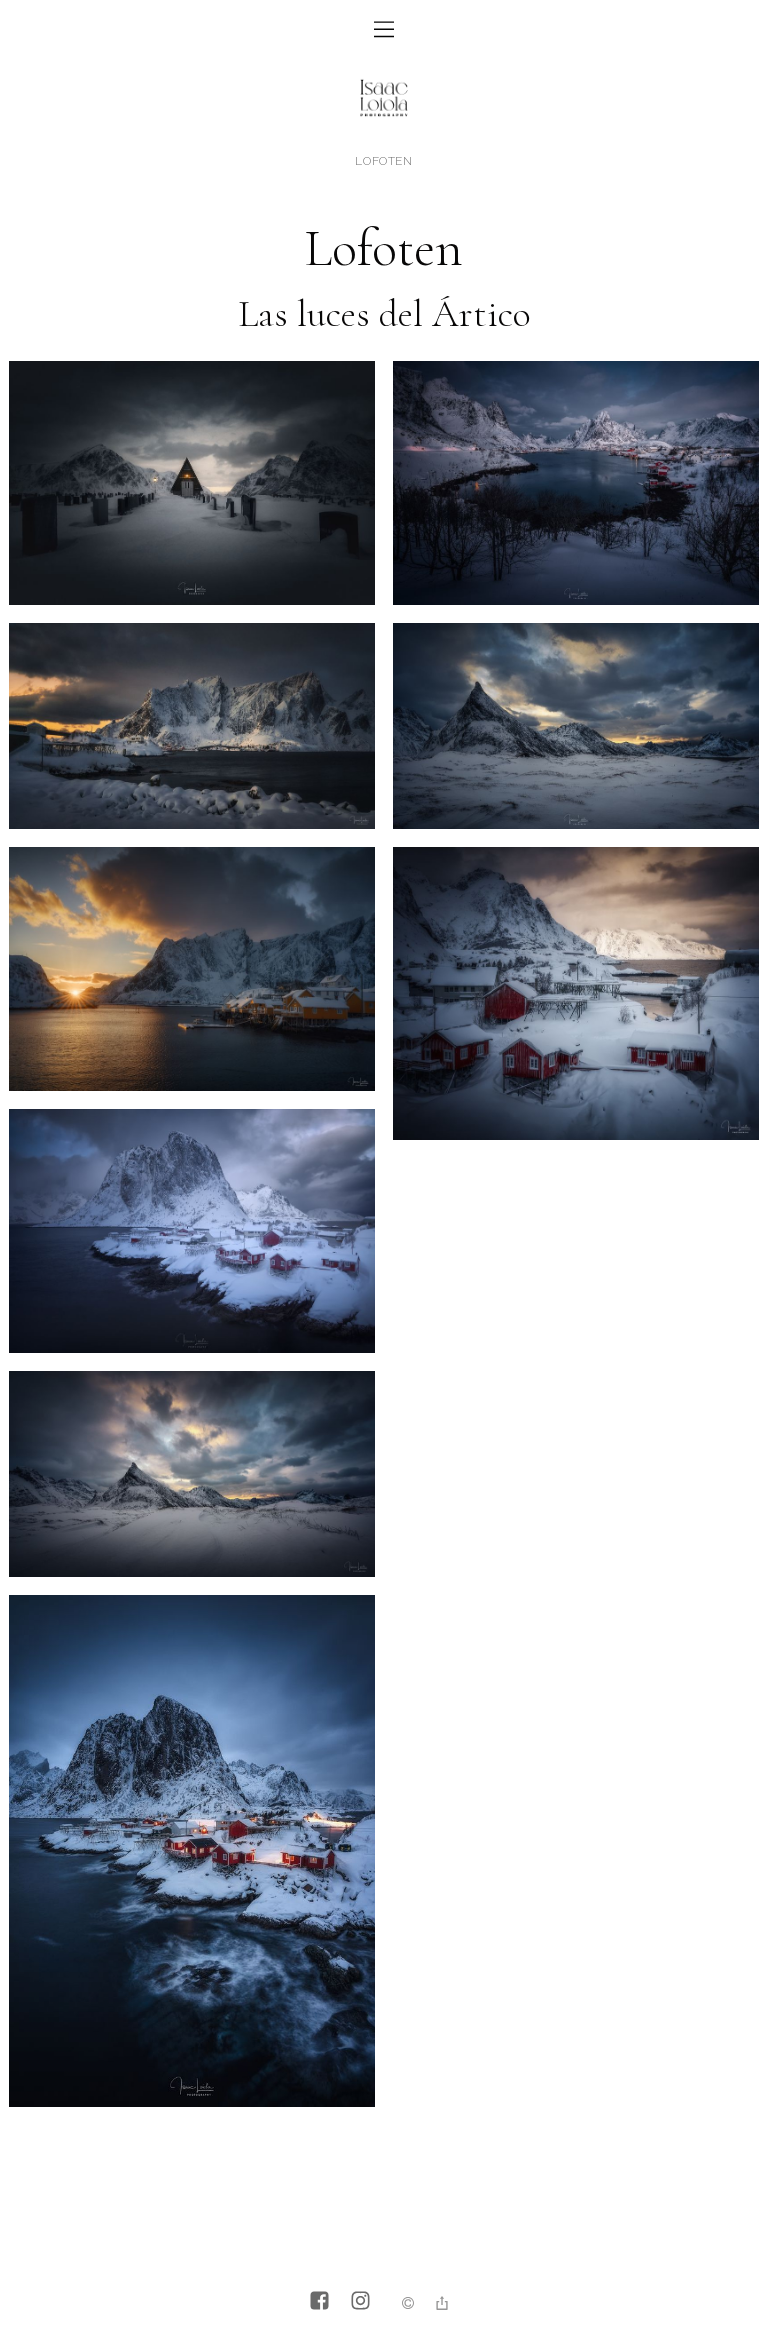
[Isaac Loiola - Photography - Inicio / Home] (384, 123)
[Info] (408, 2305)
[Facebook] (319, 2303)
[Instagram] (360, 2303)
